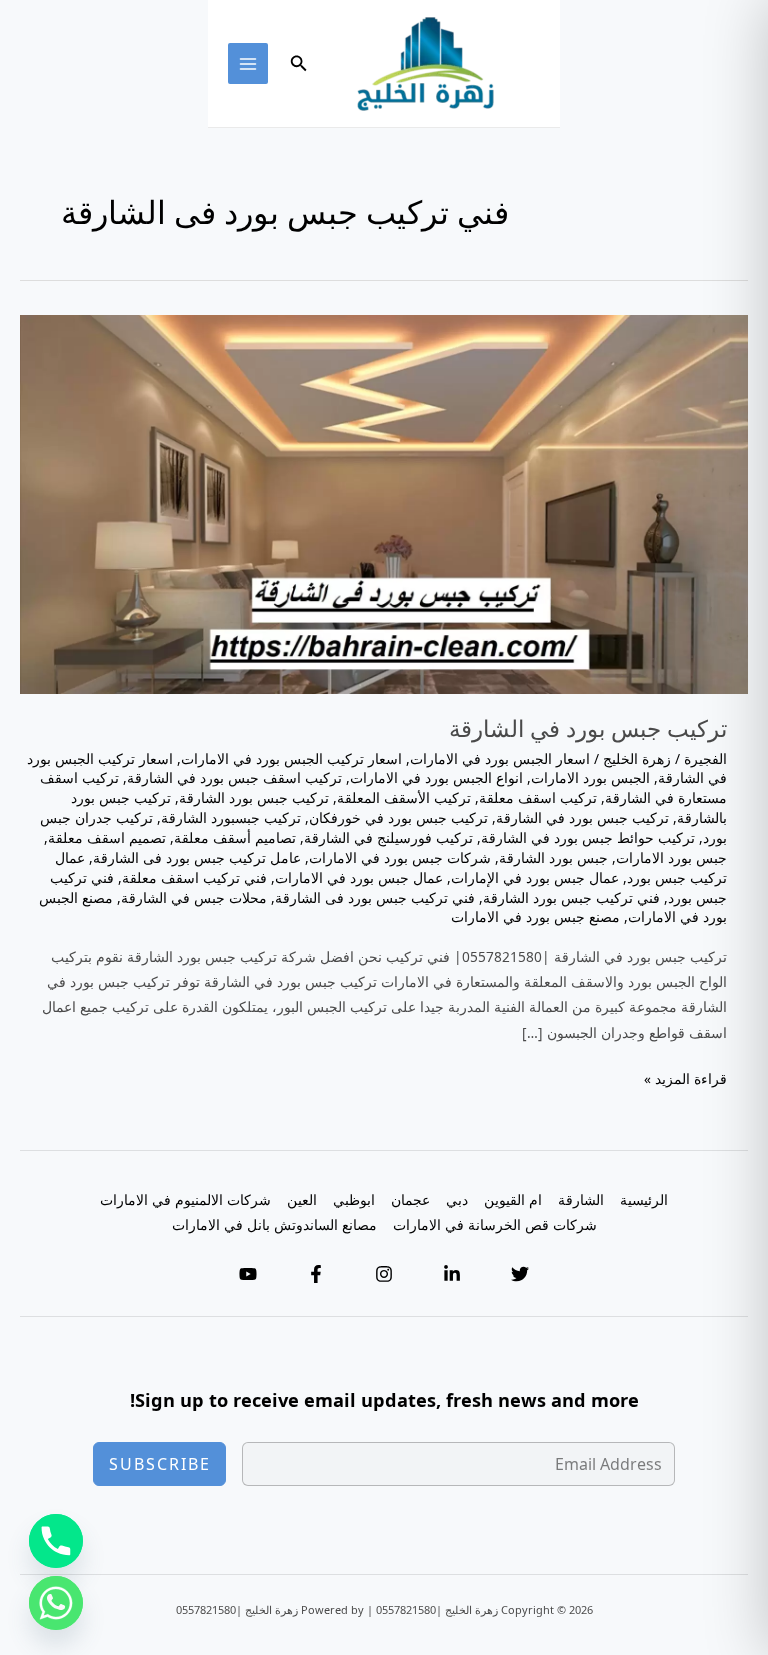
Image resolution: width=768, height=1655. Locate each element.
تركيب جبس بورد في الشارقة (588, 728)
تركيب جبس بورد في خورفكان (398, 817)
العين (302, 1199)
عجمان (410, 1199)
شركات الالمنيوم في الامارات (185, 1199)
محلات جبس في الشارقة (194, 897)
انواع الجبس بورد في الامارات (436, 777)
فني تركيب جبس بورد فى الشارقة (375, 897)
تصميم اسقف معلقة (107, 837)
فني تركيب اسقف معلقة (194, 877)
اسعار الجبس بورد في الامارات (500, 758)
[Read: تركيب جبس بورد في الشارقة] (384, 502)
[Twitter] (520, 1274)
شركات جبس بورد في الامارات (400, 857)
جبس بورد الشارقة (553, 857)
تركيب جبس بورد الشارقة (254, 797)
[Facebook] (316, 1274)
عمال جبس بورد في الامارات (359, 877)
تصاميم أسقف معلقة (235, 837)
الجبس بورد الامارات (590, 777)
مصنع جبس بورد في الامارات (535, 916)
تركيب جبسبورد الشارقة (231, 817)
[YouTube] (248, 1274)
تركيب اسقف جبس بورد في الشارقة (234, 777)
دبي (457, 1199)
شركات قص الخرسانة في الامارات (495, 1224)
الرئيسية (644, 1199)
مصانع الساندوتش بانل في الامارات (274, 1224)
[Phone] (56, 1541)
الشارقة (581, 1199)
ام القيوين (513, 1199)
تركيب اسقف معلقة (538, 797)
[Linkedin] (452, 1274)
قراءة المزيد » (685, 1079)
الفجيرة (705, 758)
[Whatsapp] (56, 1603)
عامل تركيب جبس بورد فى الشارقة (197, 857)
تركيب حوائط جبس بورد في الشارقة (588, 837)
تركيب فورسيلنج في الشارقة (388, 837)
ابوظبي (354, 1199)
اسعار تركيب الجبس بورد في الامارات (291, 758)
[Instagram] (384, 1274)
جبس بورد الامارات (671, 857)
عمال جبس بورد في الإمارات (535, 877)
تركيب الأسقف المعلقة (404, 797)
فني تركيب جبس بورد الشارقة (571, 897)
